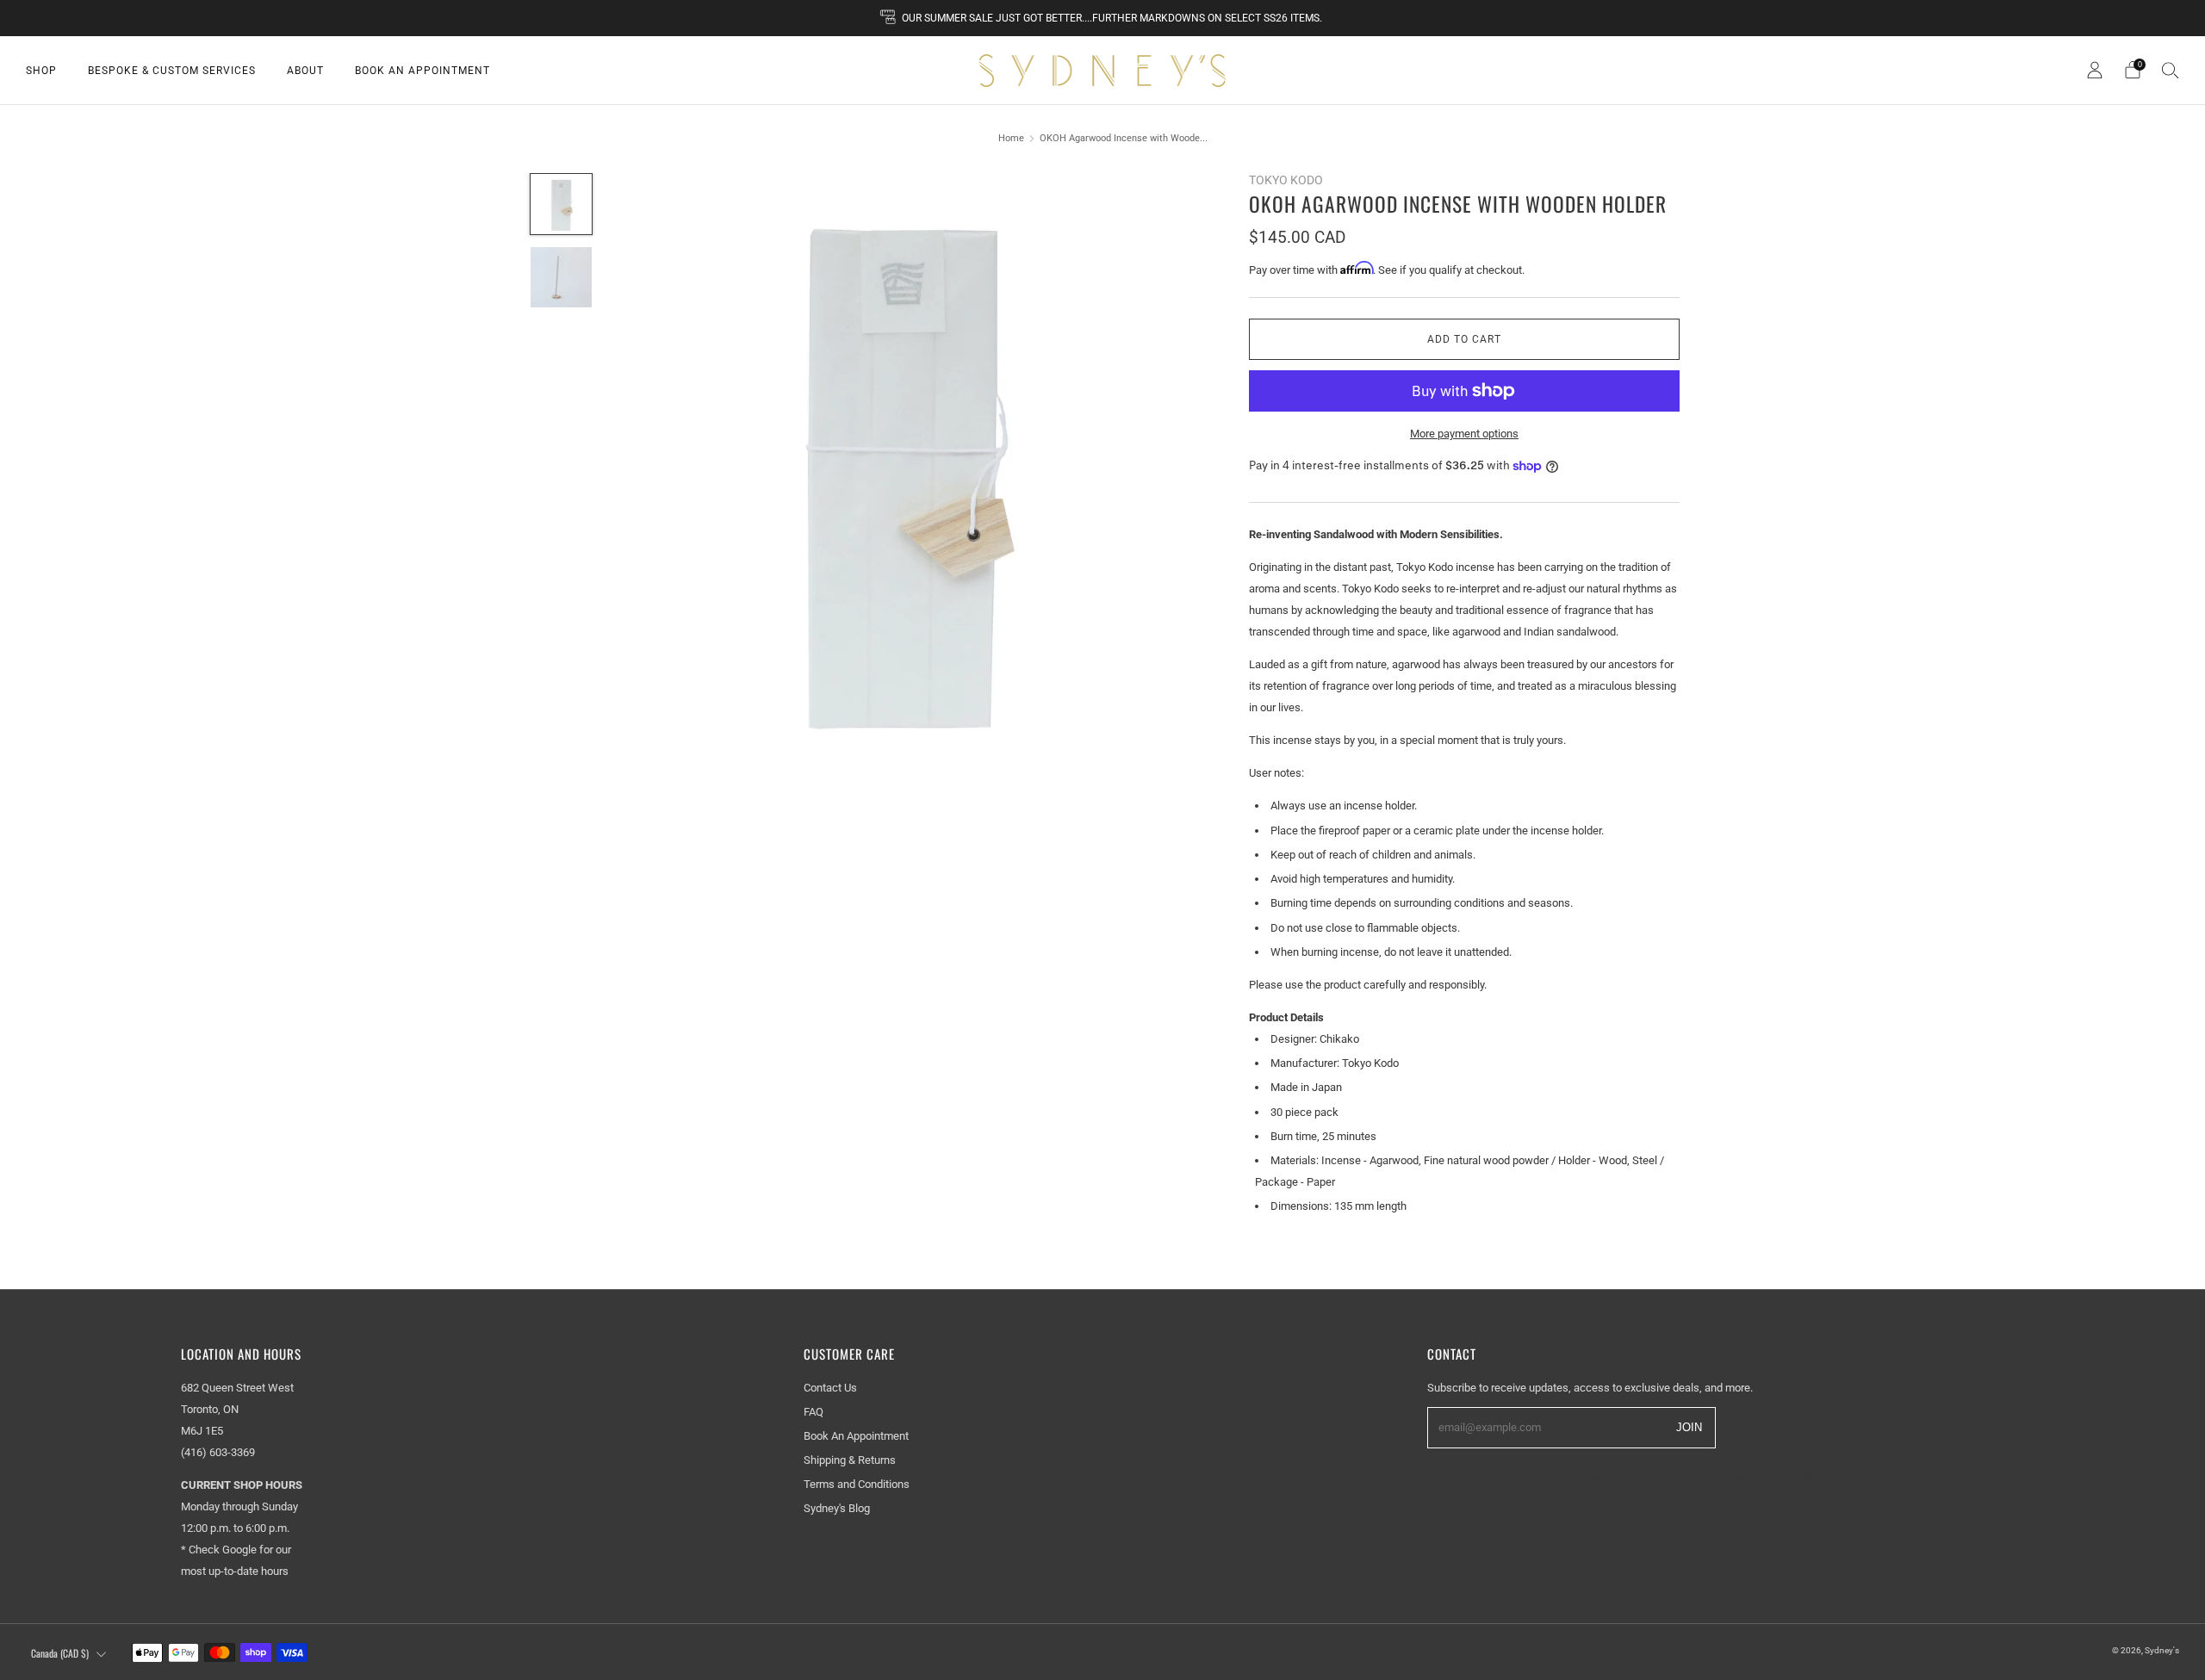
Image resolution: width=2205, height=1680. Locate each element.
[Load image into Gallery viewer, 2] (561, 277)
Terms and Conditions (857, 1484)
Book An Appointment (422, 71)
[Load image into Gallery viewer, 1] (561, 204)
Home (1011, 138)
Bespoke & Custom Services (172, 71)
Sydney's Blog (837, 1508)
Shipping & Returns (850, 1460)
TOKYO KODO (1286, 180)
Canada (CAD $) (60, 1653)
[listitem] (1102, 18)
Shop (41, 71)
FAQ (814, 1412)
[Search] (2171, 70)
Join (1689, 1426)
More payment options (1464, 434)
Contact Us (830, 1388)
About (305, 71)
